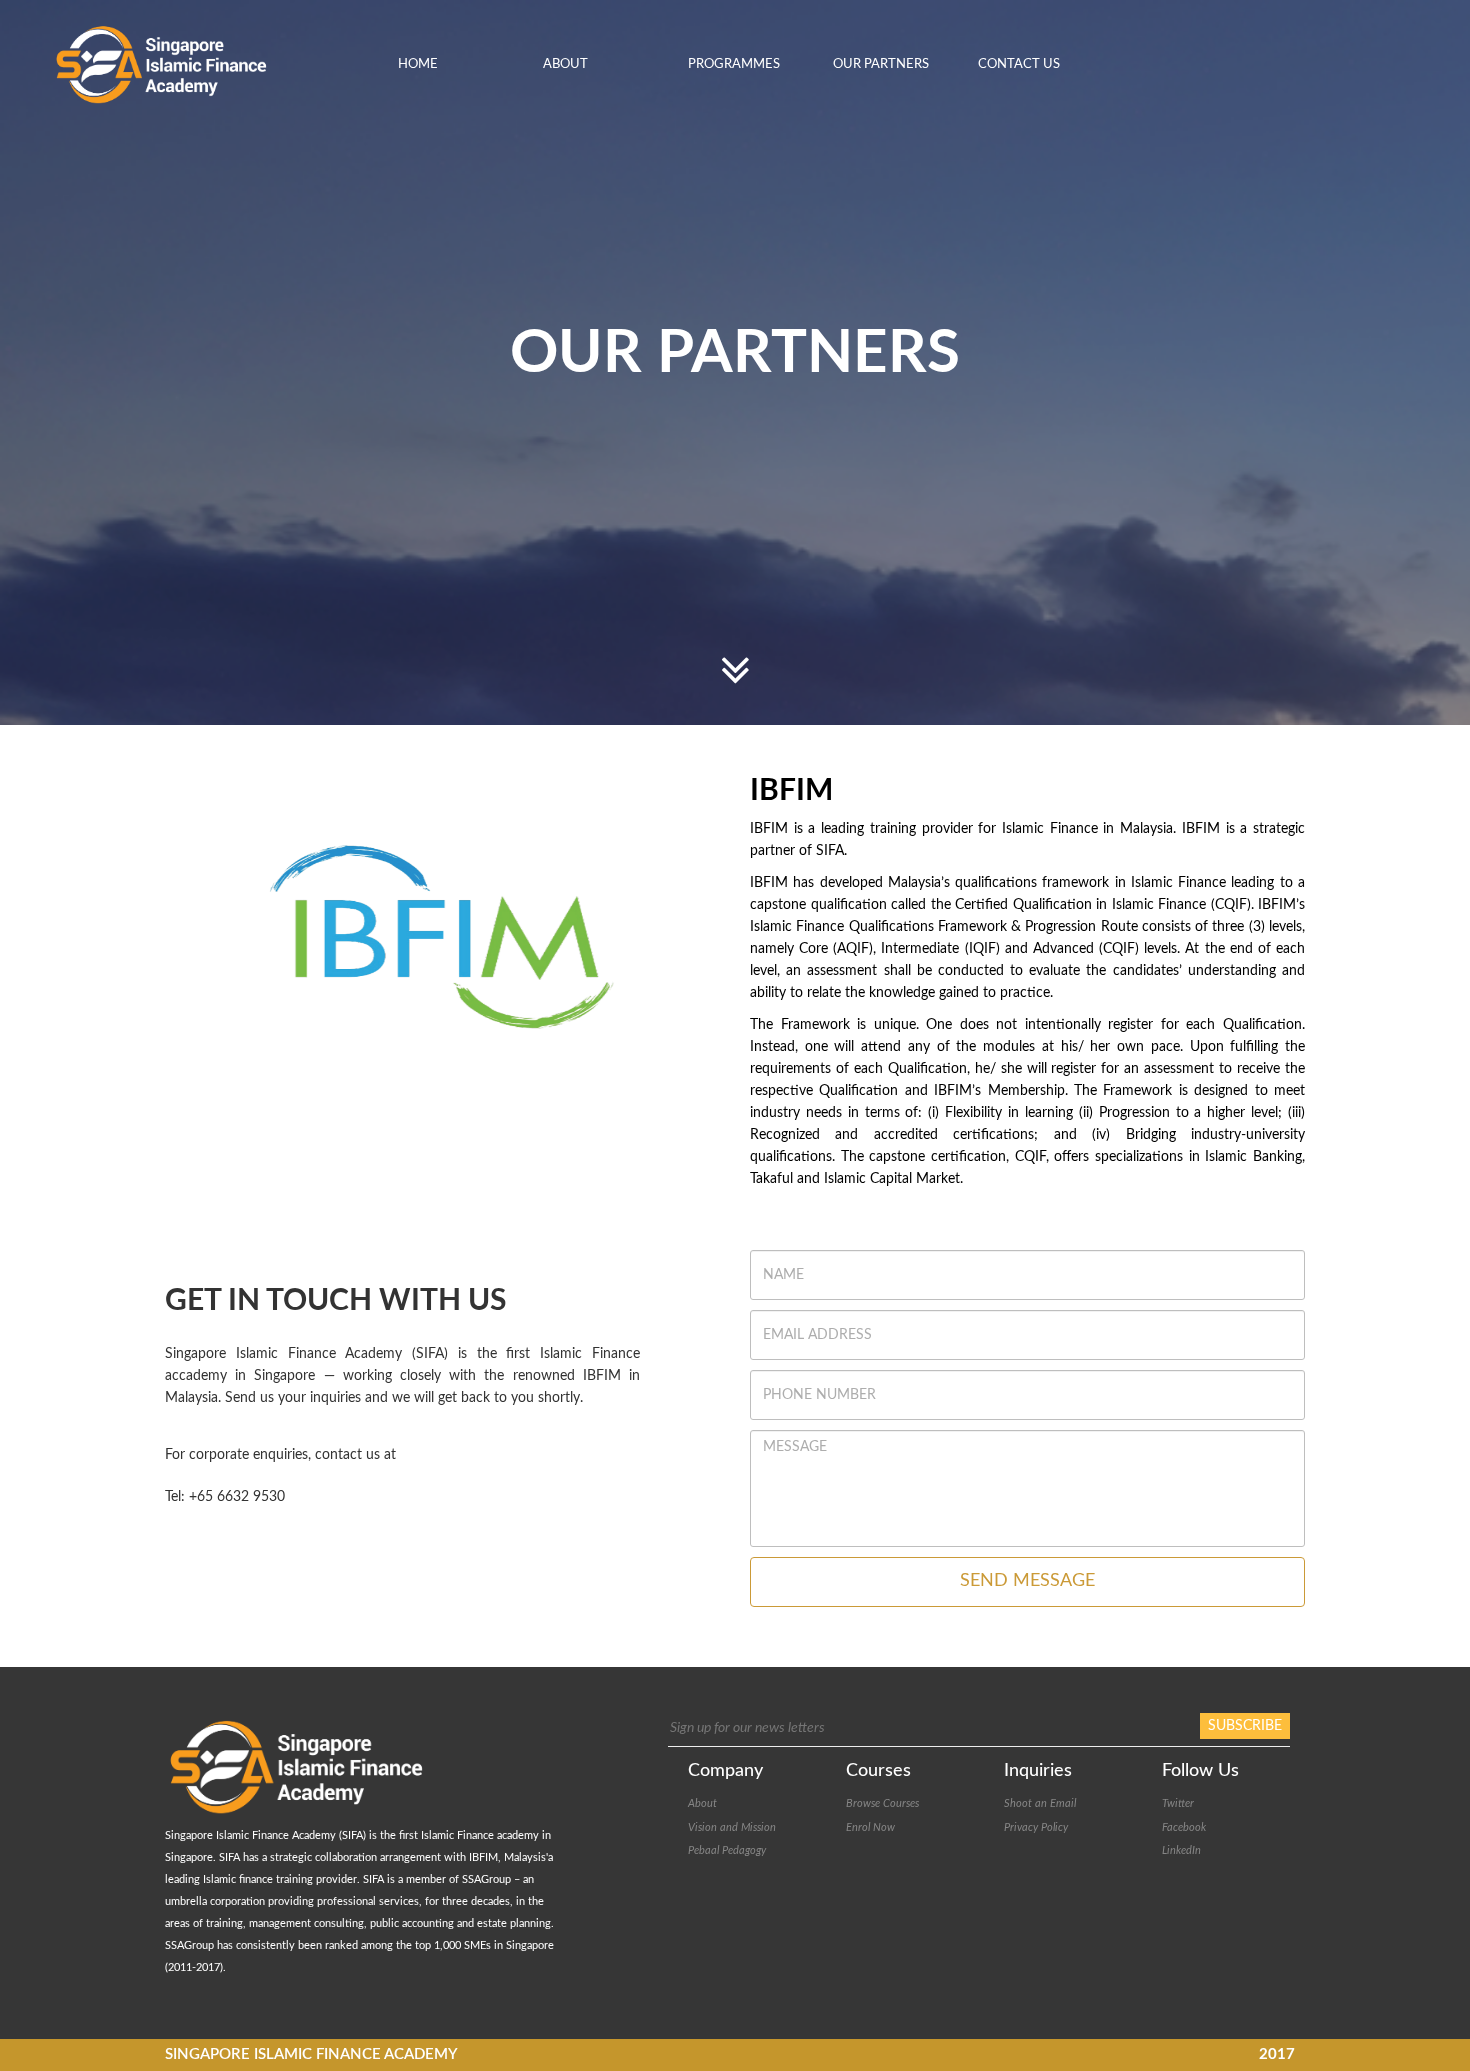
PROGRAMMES (734, 64)
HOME (418, 64)
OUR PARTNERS (881, 64)
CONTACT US (1019, 64)
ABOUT (565, 64)
